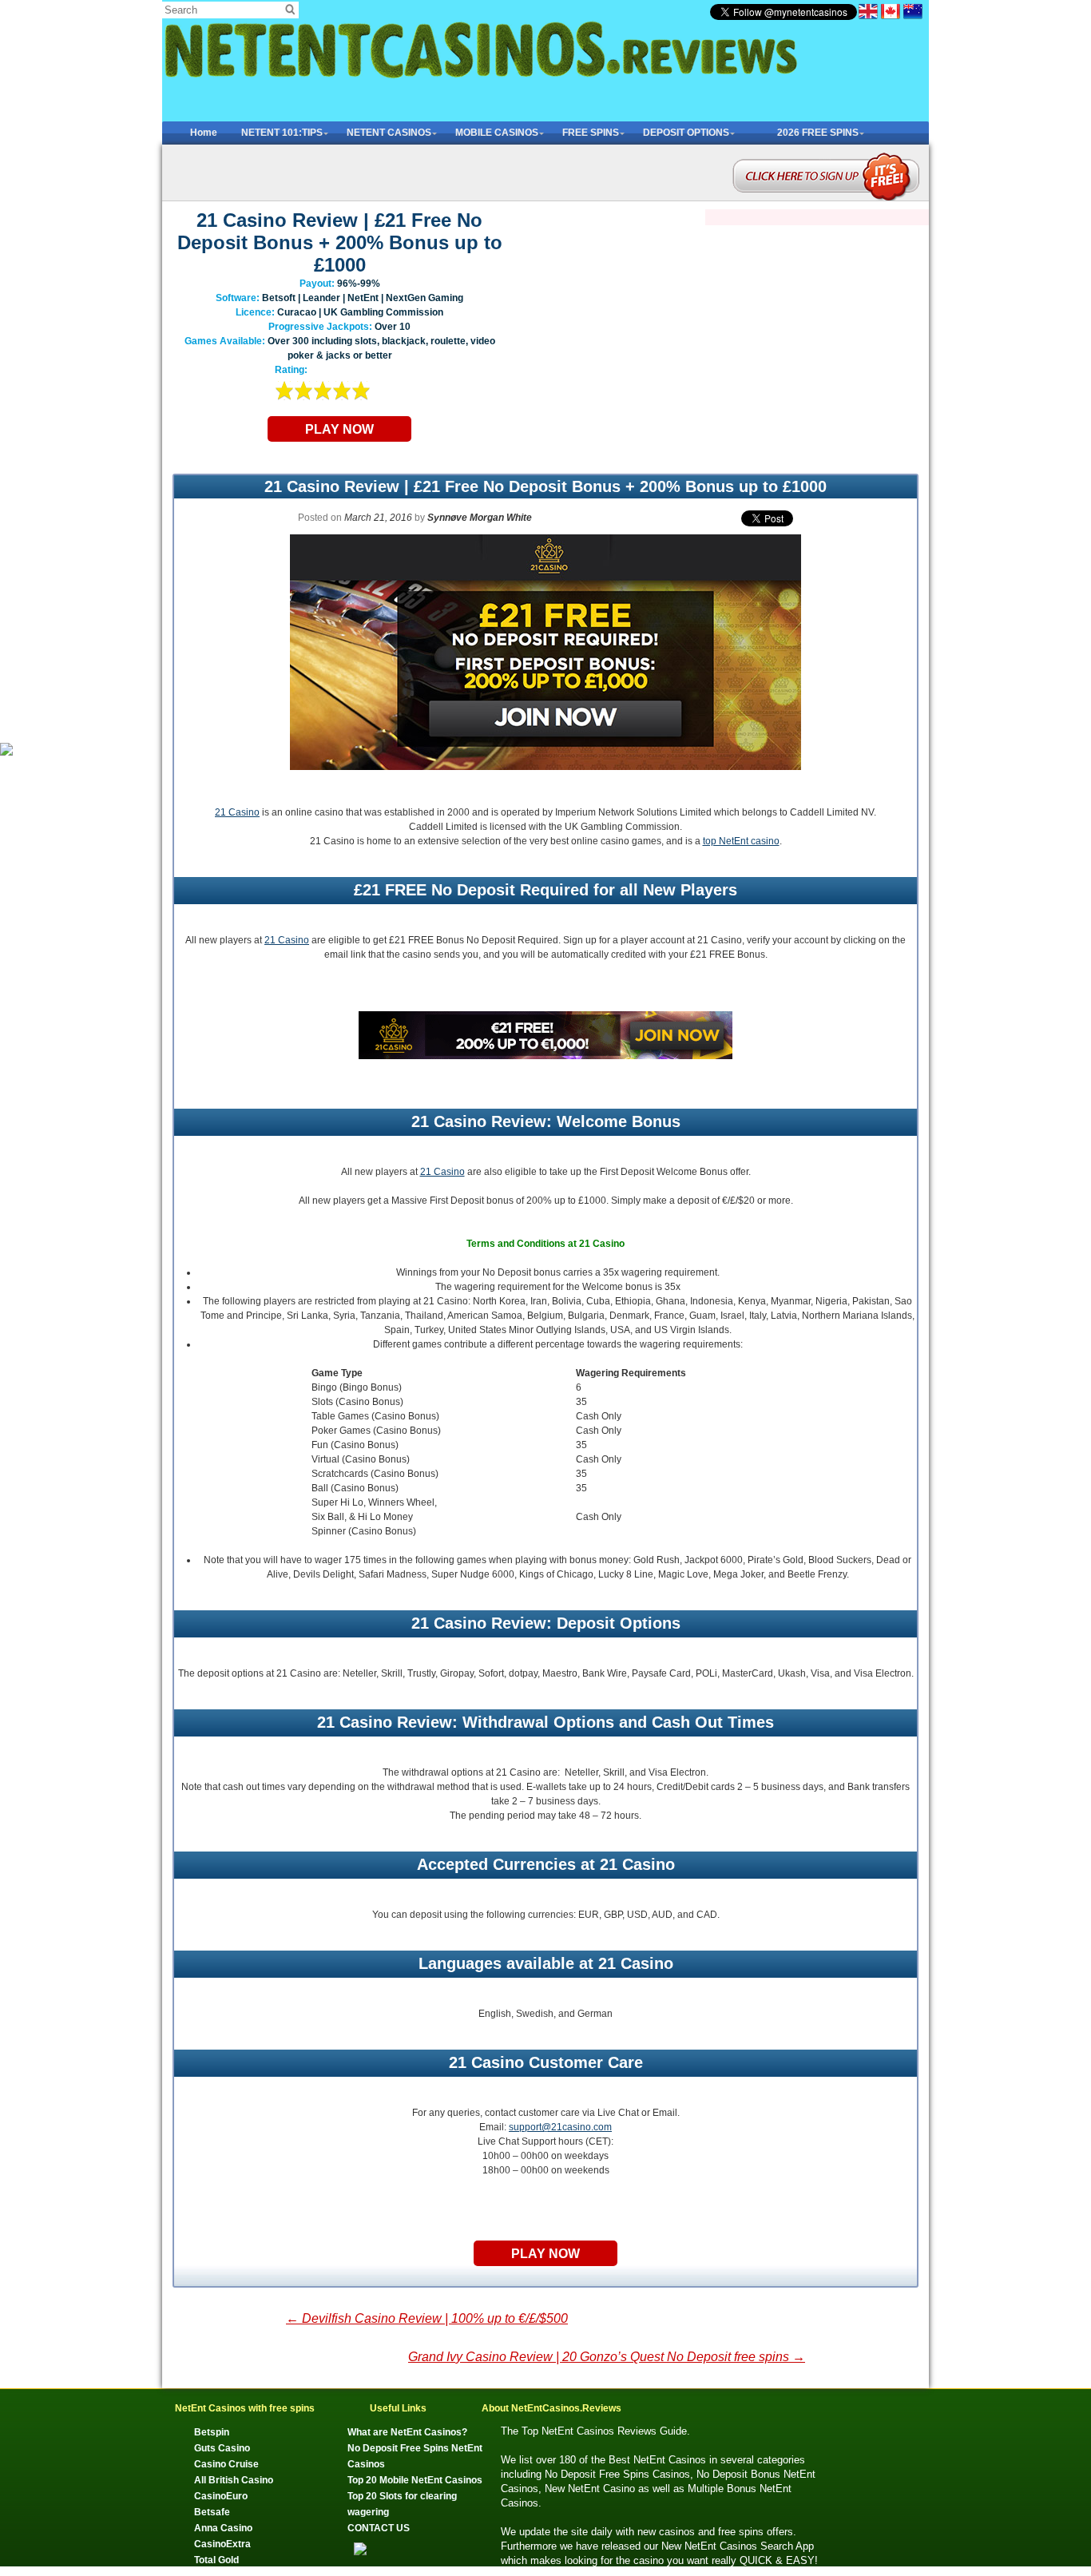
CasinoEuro (221, 2496)
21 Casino (237, 812)
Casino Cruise (226, 2464)
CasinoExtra (222, 2544)
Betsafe (212, 2512)
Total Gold (216, 2560)
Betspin (212, 2432)
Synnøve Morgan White (480, 518)
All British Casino (234, 2480)
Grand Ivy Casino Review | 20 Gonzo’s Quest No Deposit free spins (607, 2357)
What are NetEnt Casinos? (407, 2432)
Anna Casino (223, 2528)
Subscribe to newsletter (825, 159)
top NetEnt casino (741, 841)
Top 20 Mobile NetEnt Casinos (415, 2480)
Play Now (339, 429)
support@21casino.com (560, 2127)
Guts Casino (222, 2448)
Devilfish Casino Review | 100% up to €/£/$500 (427, 2318)
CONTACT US (379, 2528)
